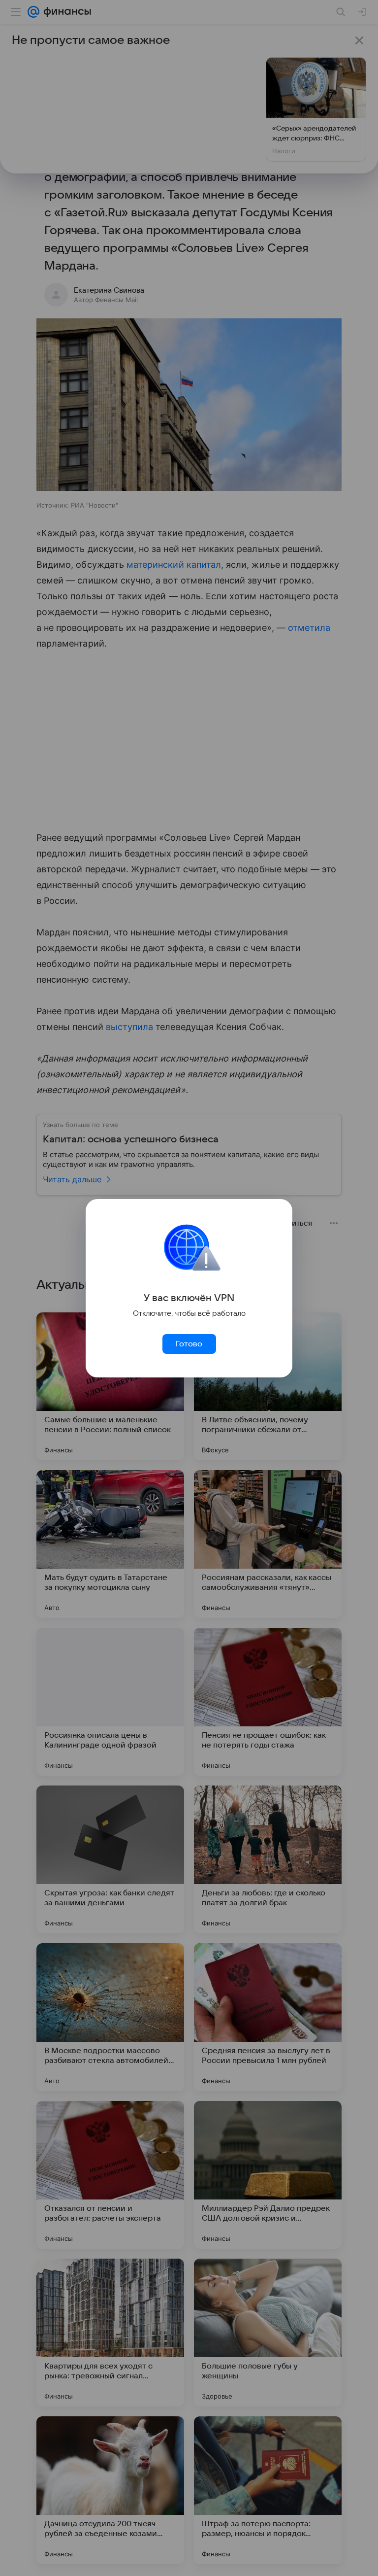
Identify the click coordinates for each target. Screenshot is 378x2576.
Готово (189, 1344)
